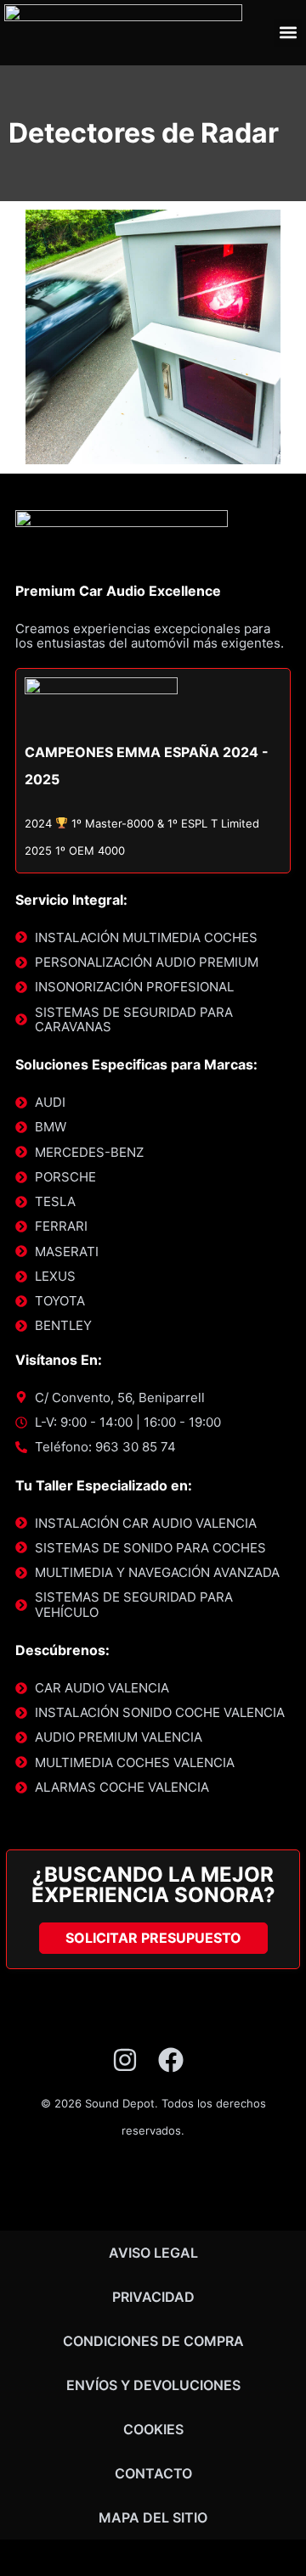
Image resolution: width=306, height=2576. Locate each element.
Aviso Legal (153, 2253)
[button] (288, 33)
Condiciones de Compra (153, 2341)
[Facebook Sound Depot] (176, 2060)
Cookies (153, 2429)
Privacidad (153, 2297)
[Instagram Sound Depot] (130, 2060)
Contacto (153, 2473)
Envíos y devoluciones (153, 2385)
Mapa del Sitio (153, 2517)
